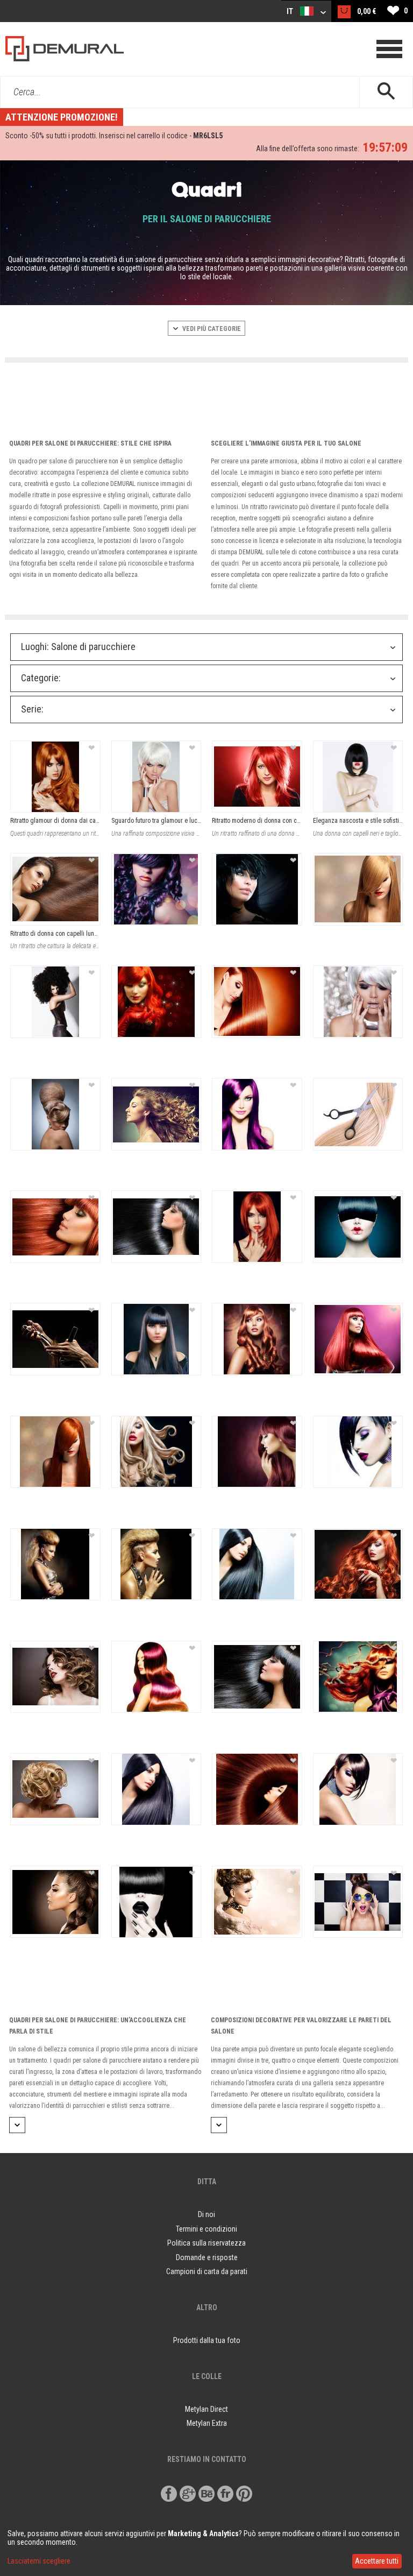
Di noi (206, 2214)
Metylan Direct (206, 2409)
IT (291, 11)
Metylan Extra (207, 2423)
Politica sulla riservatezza (206, 2243)
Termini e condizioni (206, 2229)
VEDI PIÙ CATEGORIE (211, 329)
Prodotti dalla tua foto (207, 2340)
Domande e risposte (207, 2257)
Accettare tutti (377, 2561)
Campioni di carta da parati (207, 2271)
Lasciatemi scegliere (39, 2561)
